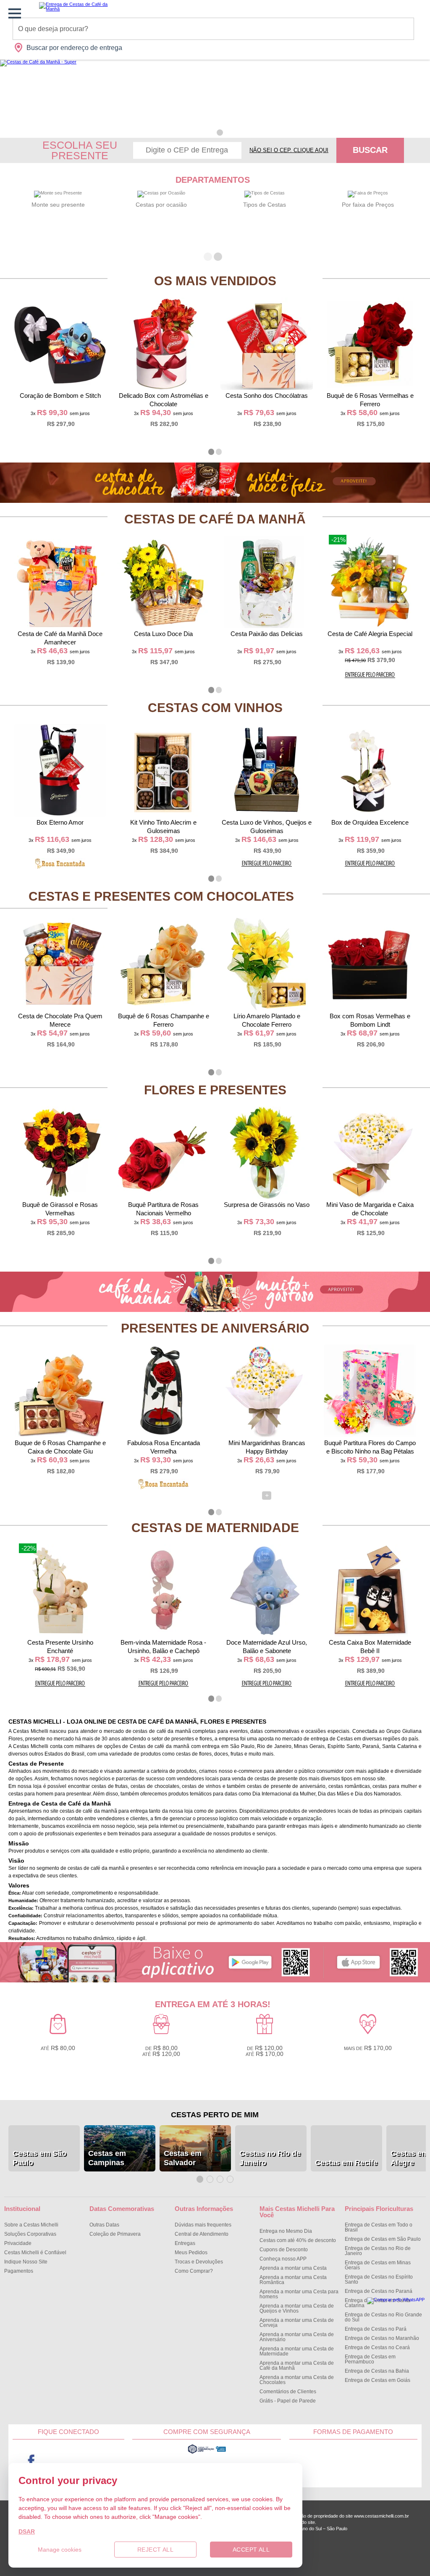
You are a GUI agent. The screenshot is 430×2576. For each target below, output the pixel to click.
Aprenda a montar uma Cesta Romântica (293, 2280)
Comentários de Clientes (288, 2392)
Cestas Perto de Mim (215, 2115)
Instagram (105, 2462)
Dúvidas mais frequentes (203, 2225)
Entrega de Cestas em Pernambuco (370, 2359)
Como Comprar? (194, 2271)
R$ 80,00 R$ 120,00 (161, 2051)
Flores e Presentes (215, 1090)
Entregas (185, 2243)
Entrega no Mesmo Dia (286, 2231)
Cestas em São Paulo (39, 2158)
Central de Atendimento (202, 2234)
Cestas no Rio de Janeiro (270, 2158)
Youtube (68, 2462)
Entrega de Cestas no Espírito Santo (379, 2279)
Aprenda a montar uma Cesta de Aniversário (297, 2337)
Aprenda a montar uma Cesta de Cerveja (297, 2323)
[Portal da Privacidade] (207, 2452)
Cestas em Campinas (107, 2158)
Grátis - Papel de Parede (288, 2401)
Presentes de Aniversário (215, 1328)
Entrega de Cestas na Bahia (377, 2371)
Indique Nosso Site (26, 2262)
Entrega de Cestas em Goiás (378, 2380)
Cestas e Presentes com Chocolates (161, 896)
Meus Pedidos (191, 2253)
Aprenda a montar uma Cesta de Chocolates (297, 2380)
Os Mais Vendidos (215, 281)
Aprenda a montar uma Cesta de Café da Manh (297, 2366)
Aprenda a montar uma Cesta (293, 2268)
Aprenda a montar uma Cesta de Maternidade (297, 2351)
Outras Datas (104, 2225)
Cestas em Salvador (183, 2158)
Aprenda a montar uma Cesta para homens (299, 2294)
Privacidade (18, 2243)
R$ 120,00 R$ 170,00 (265, 2051)
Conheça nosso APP (283, 2259)
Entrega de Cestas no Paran (379, 2291)
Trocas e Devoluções (199, 2262)
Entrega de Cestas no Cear (377, 2347)
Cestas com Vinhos (215, 708)
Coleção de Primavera (115, 2234)
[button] (210, 133)
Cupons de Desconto (284, 2250)
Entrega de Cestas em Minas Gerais (378, 2265)
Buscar (370, 150)
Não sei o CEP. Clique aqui (289, 150)
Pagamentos (19, 2271)
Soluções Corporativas (30, 2234)
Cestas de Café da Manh (215, 519)
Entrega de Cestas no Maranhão (382, 2338)
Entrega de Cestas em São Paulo (383, 2239)
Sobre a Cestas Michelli (31, 2225)
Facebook (31, 2462)
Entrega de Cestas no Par (376, 2329)
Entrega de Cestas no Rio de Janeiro (378, 2251)
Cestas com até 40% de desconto (298, 2240)
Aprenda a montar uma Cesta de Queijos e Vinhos (297, 2308)
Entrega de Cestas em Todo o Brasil (379, 2227)
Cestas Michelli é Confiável (35, 2253)
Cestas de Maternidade (215, 1528)
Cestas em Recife (346, 2163)
